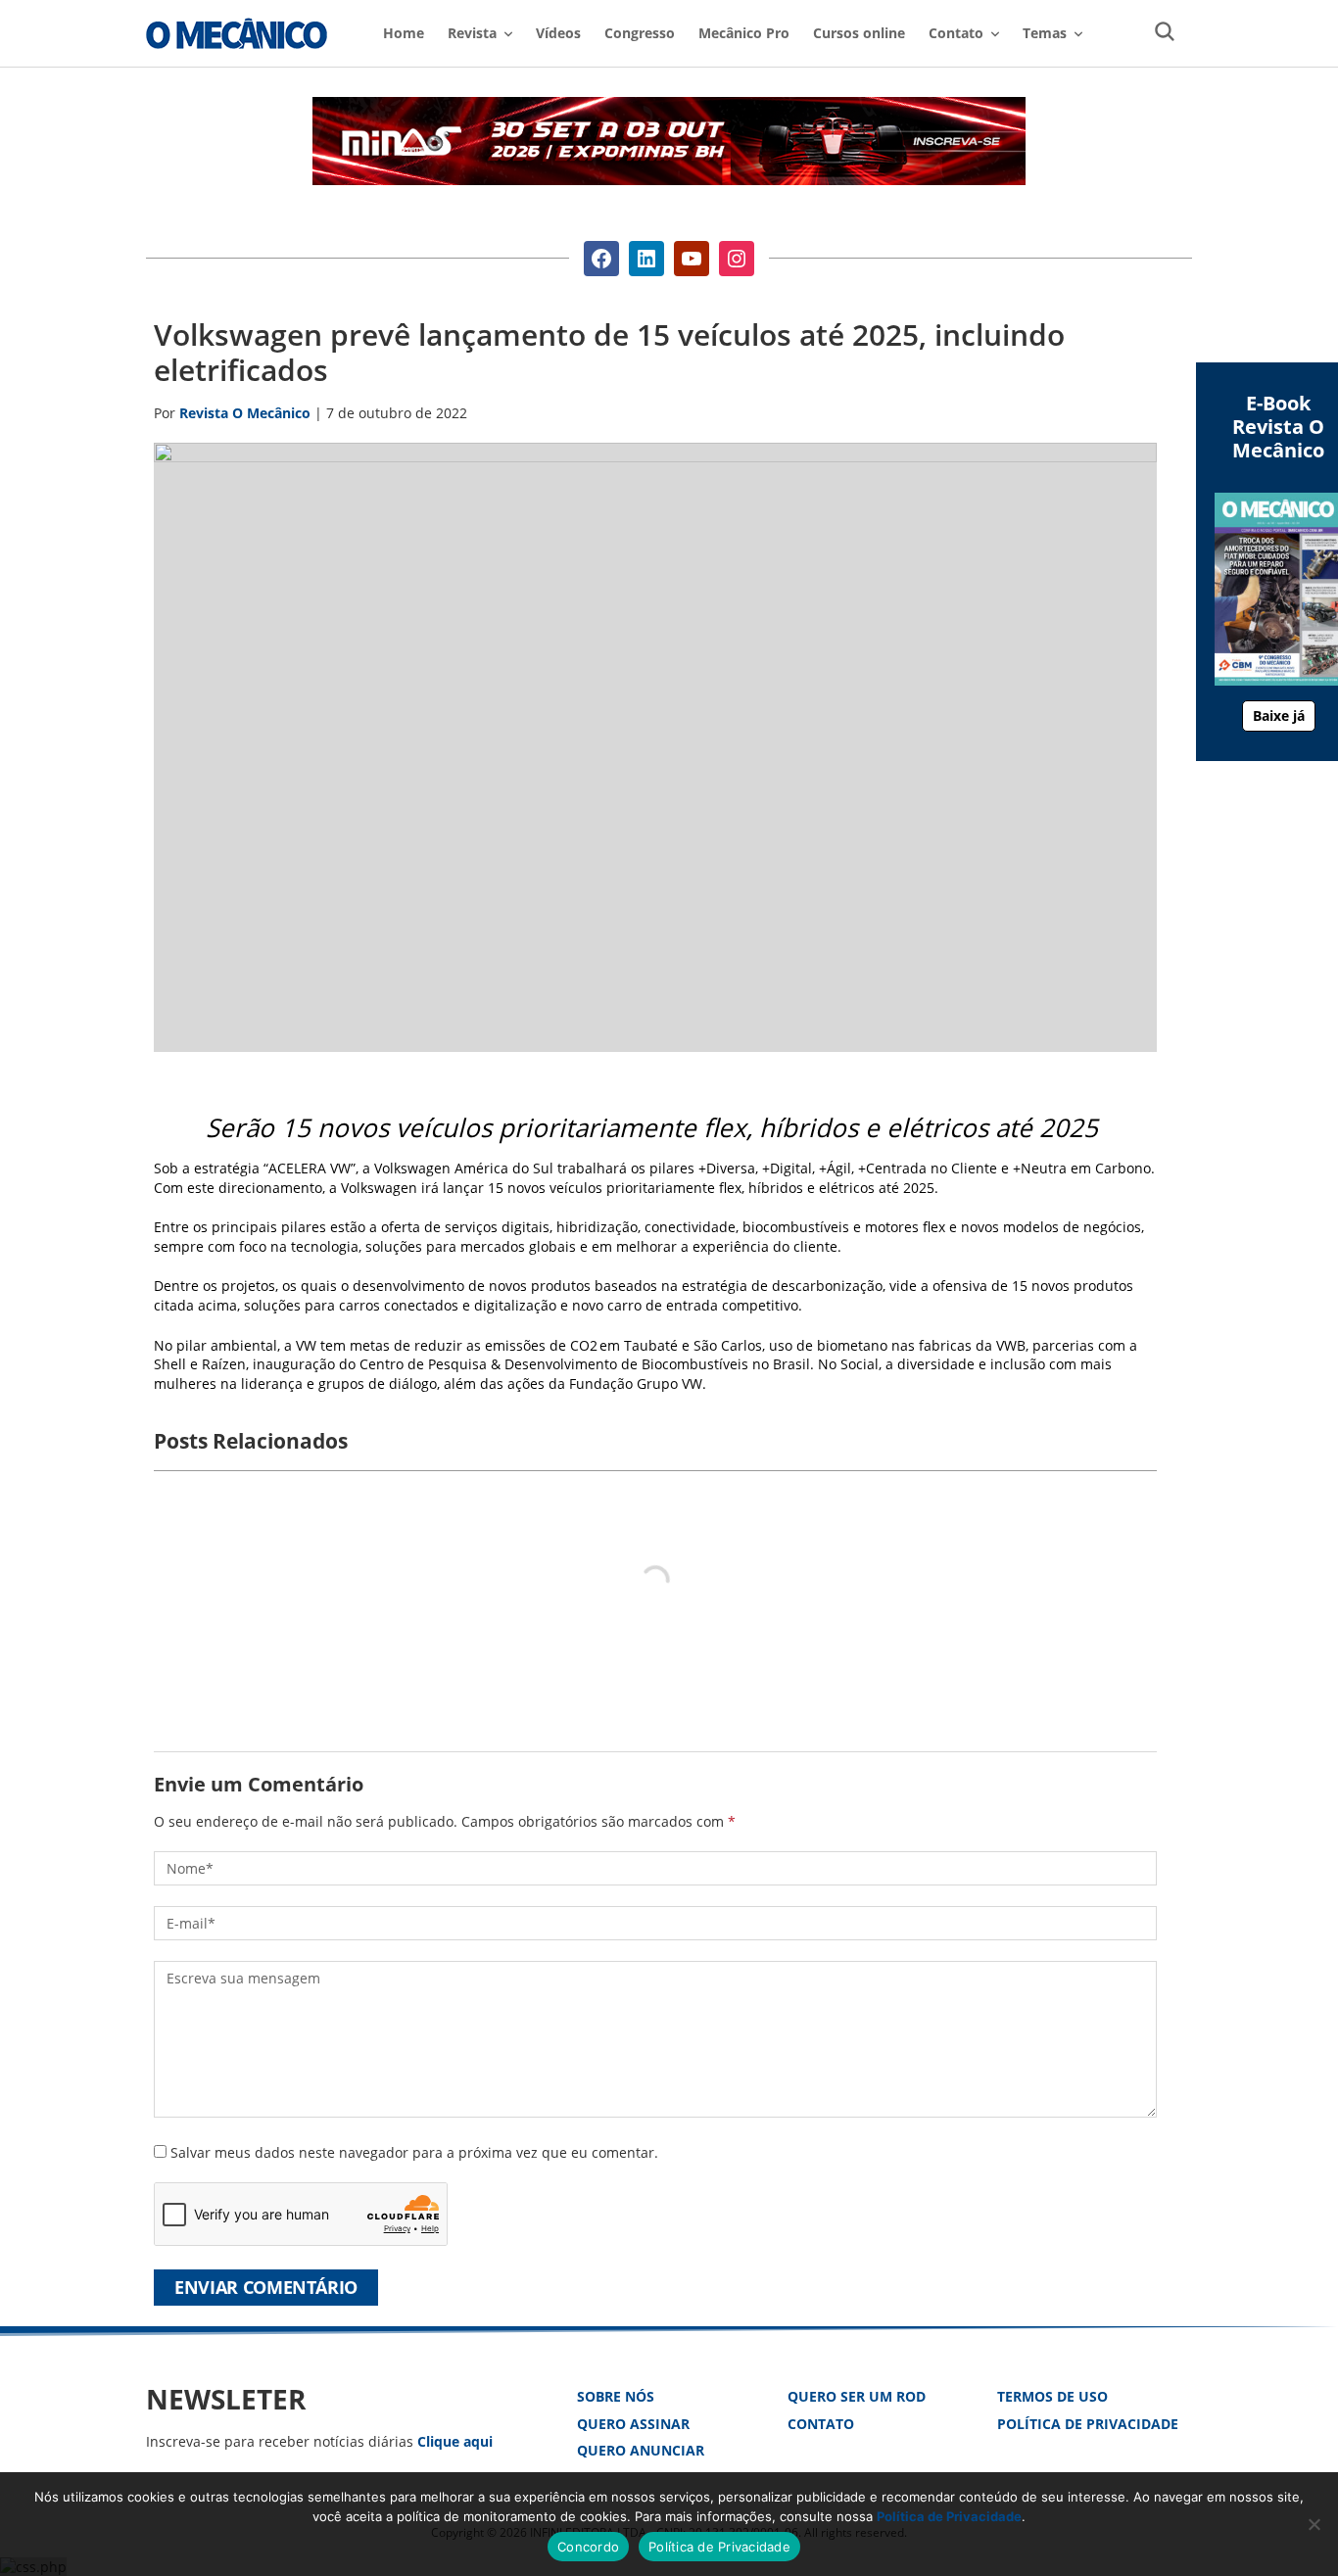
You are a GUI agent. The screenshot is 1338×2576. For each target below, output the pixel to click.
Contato (821, 2424)
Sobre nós (616, 2396)
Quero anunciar (641, 2450)
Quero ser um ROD (857, 2396)
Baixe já (1279, 716)
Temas (1045, 33)
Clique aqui (455, 2441)
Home (404, 33)
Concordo (588, 2547)
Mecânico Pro (744, 33)
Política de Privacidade (1088, 2424)
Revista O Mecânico (237, 33)
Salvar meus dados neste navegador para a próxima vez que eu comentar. (414, 2152)
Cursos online (859, 33)
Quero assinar (633, 2424)
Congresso (640, 33)
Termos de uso (1052, 2396)
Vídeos (558, 33)
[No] (1314, 2524)
